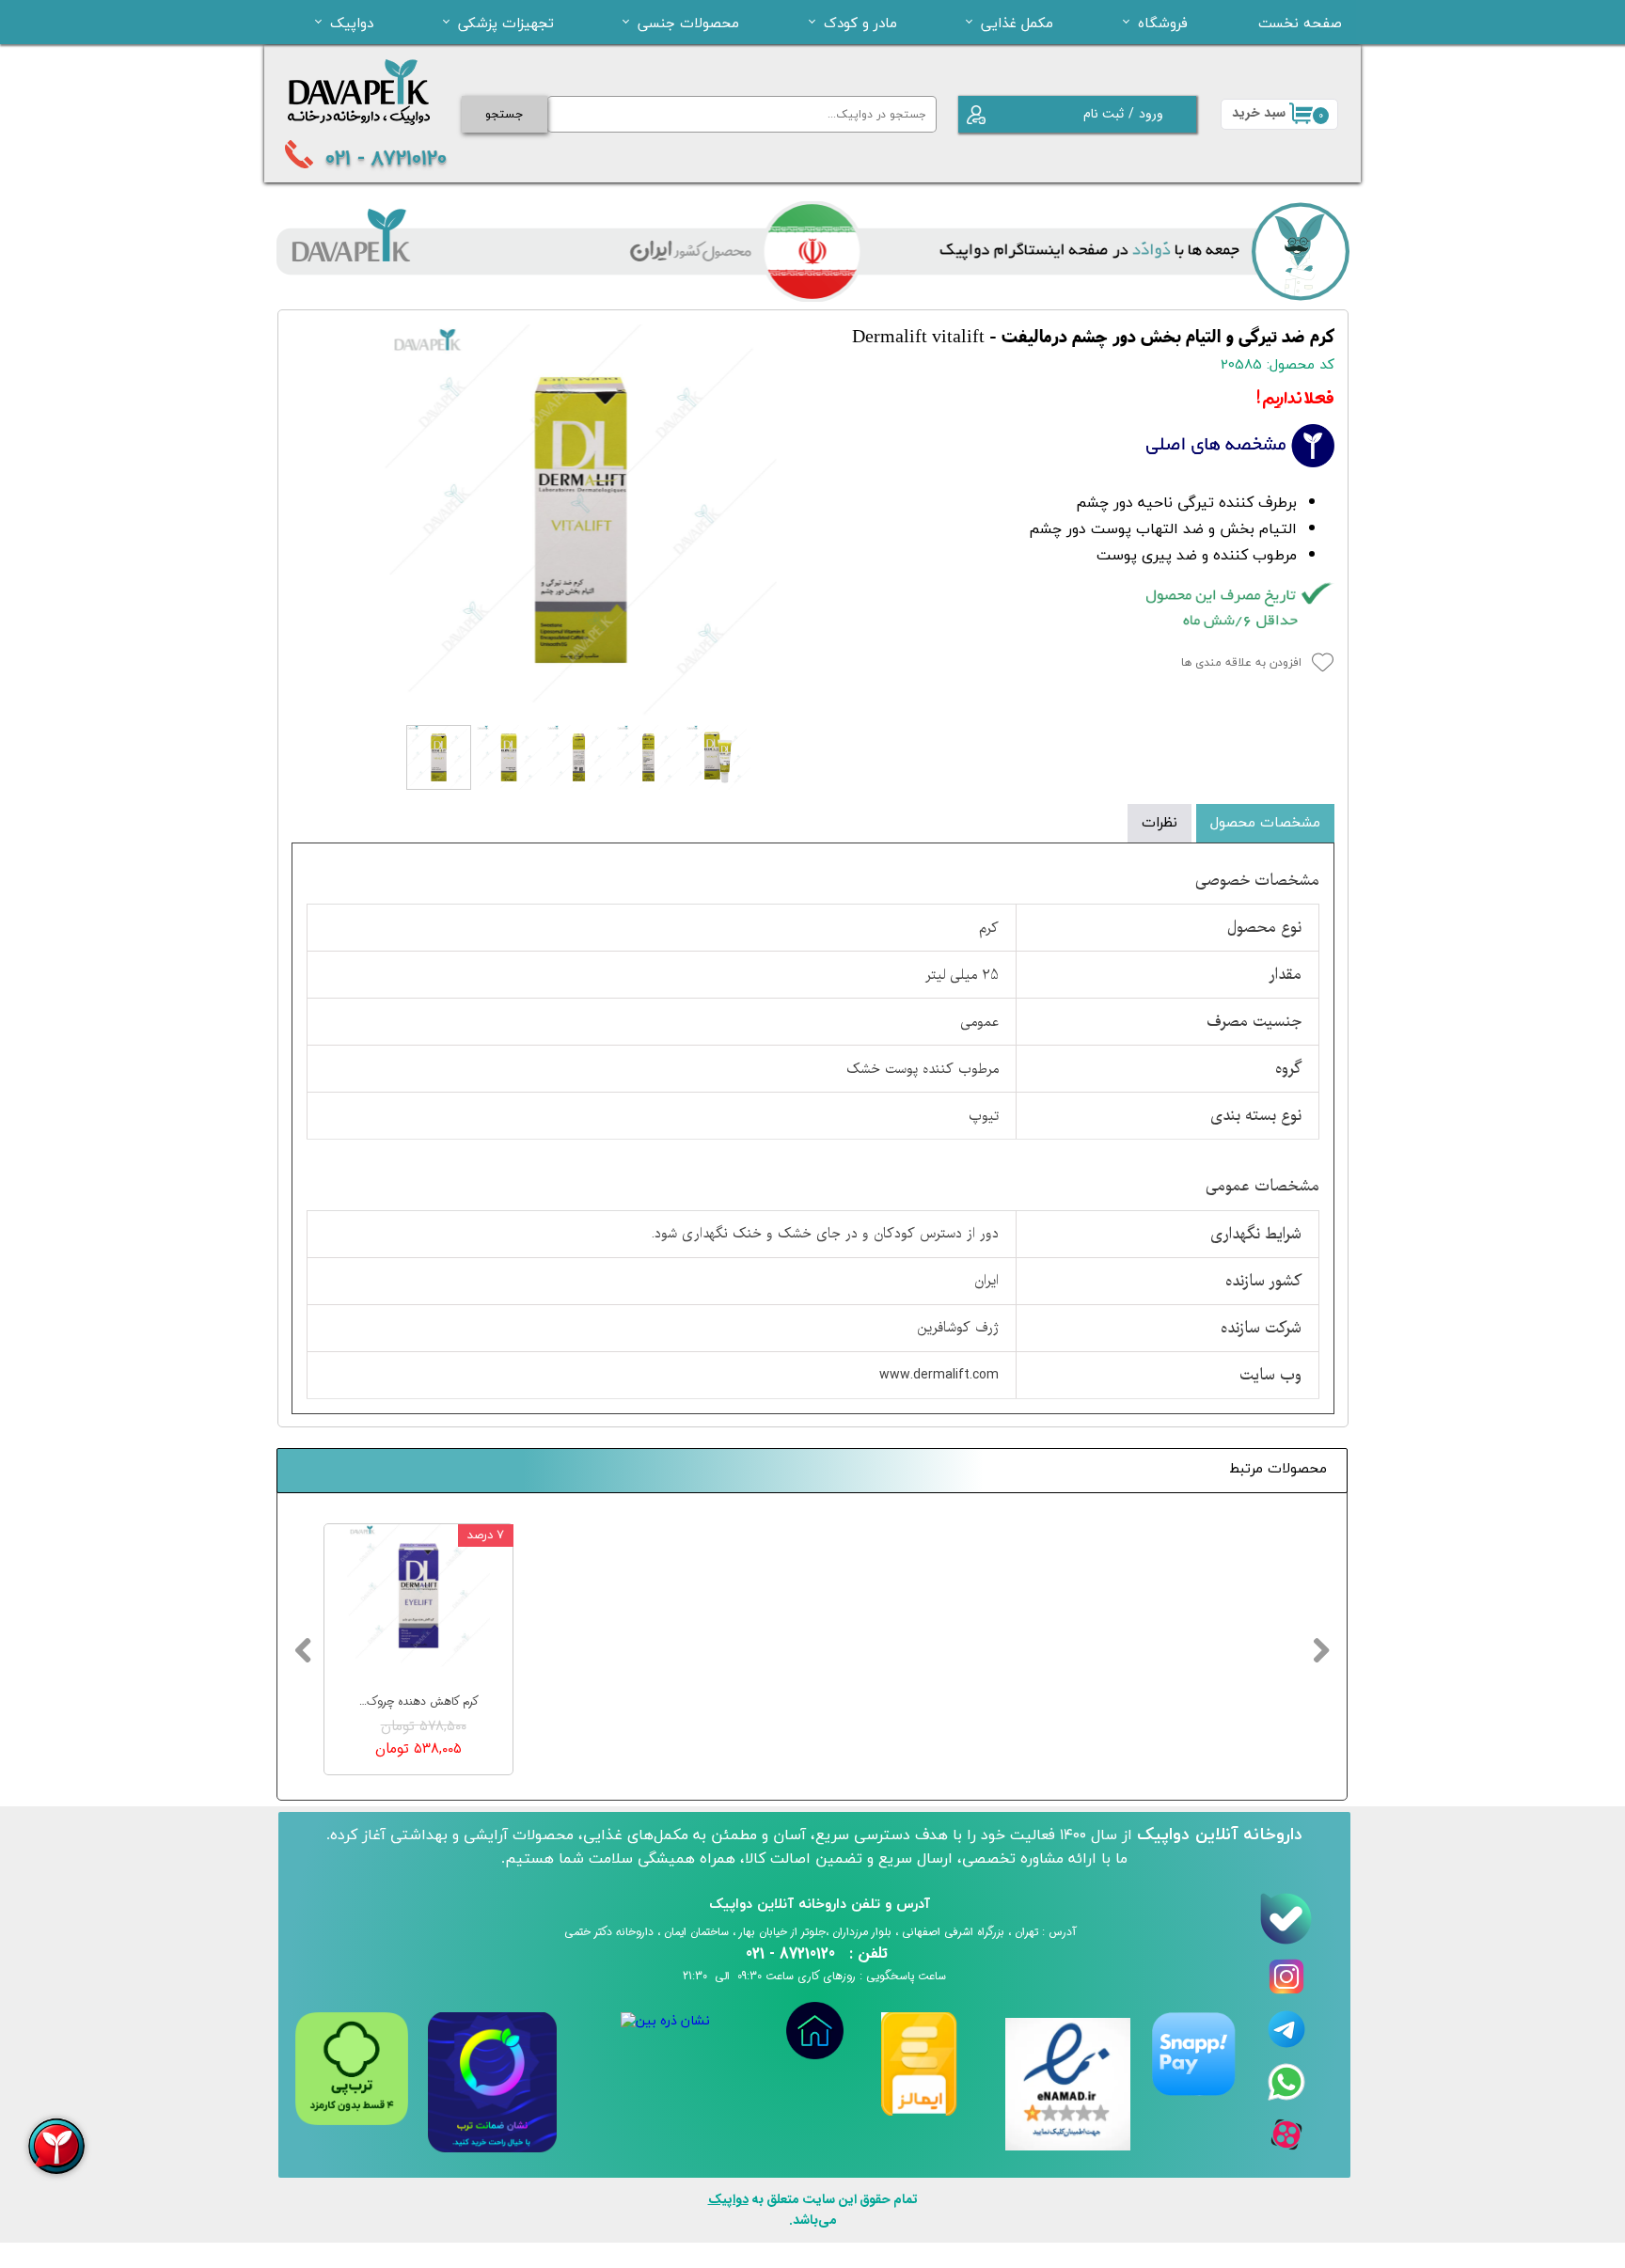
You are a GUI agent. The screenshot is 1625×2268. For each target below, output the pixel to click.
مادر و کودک (860, 23)
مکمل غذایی (1017, 23)
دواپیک (352, 23)
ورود (1151, 114)
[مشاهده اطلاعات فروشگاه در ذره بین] (665, 2021)
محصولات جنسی (688, 23)
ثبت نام (1104, 114)
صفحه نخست (1300, 23)
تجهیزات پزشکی (506, 23)
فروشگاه (1163, 23)
